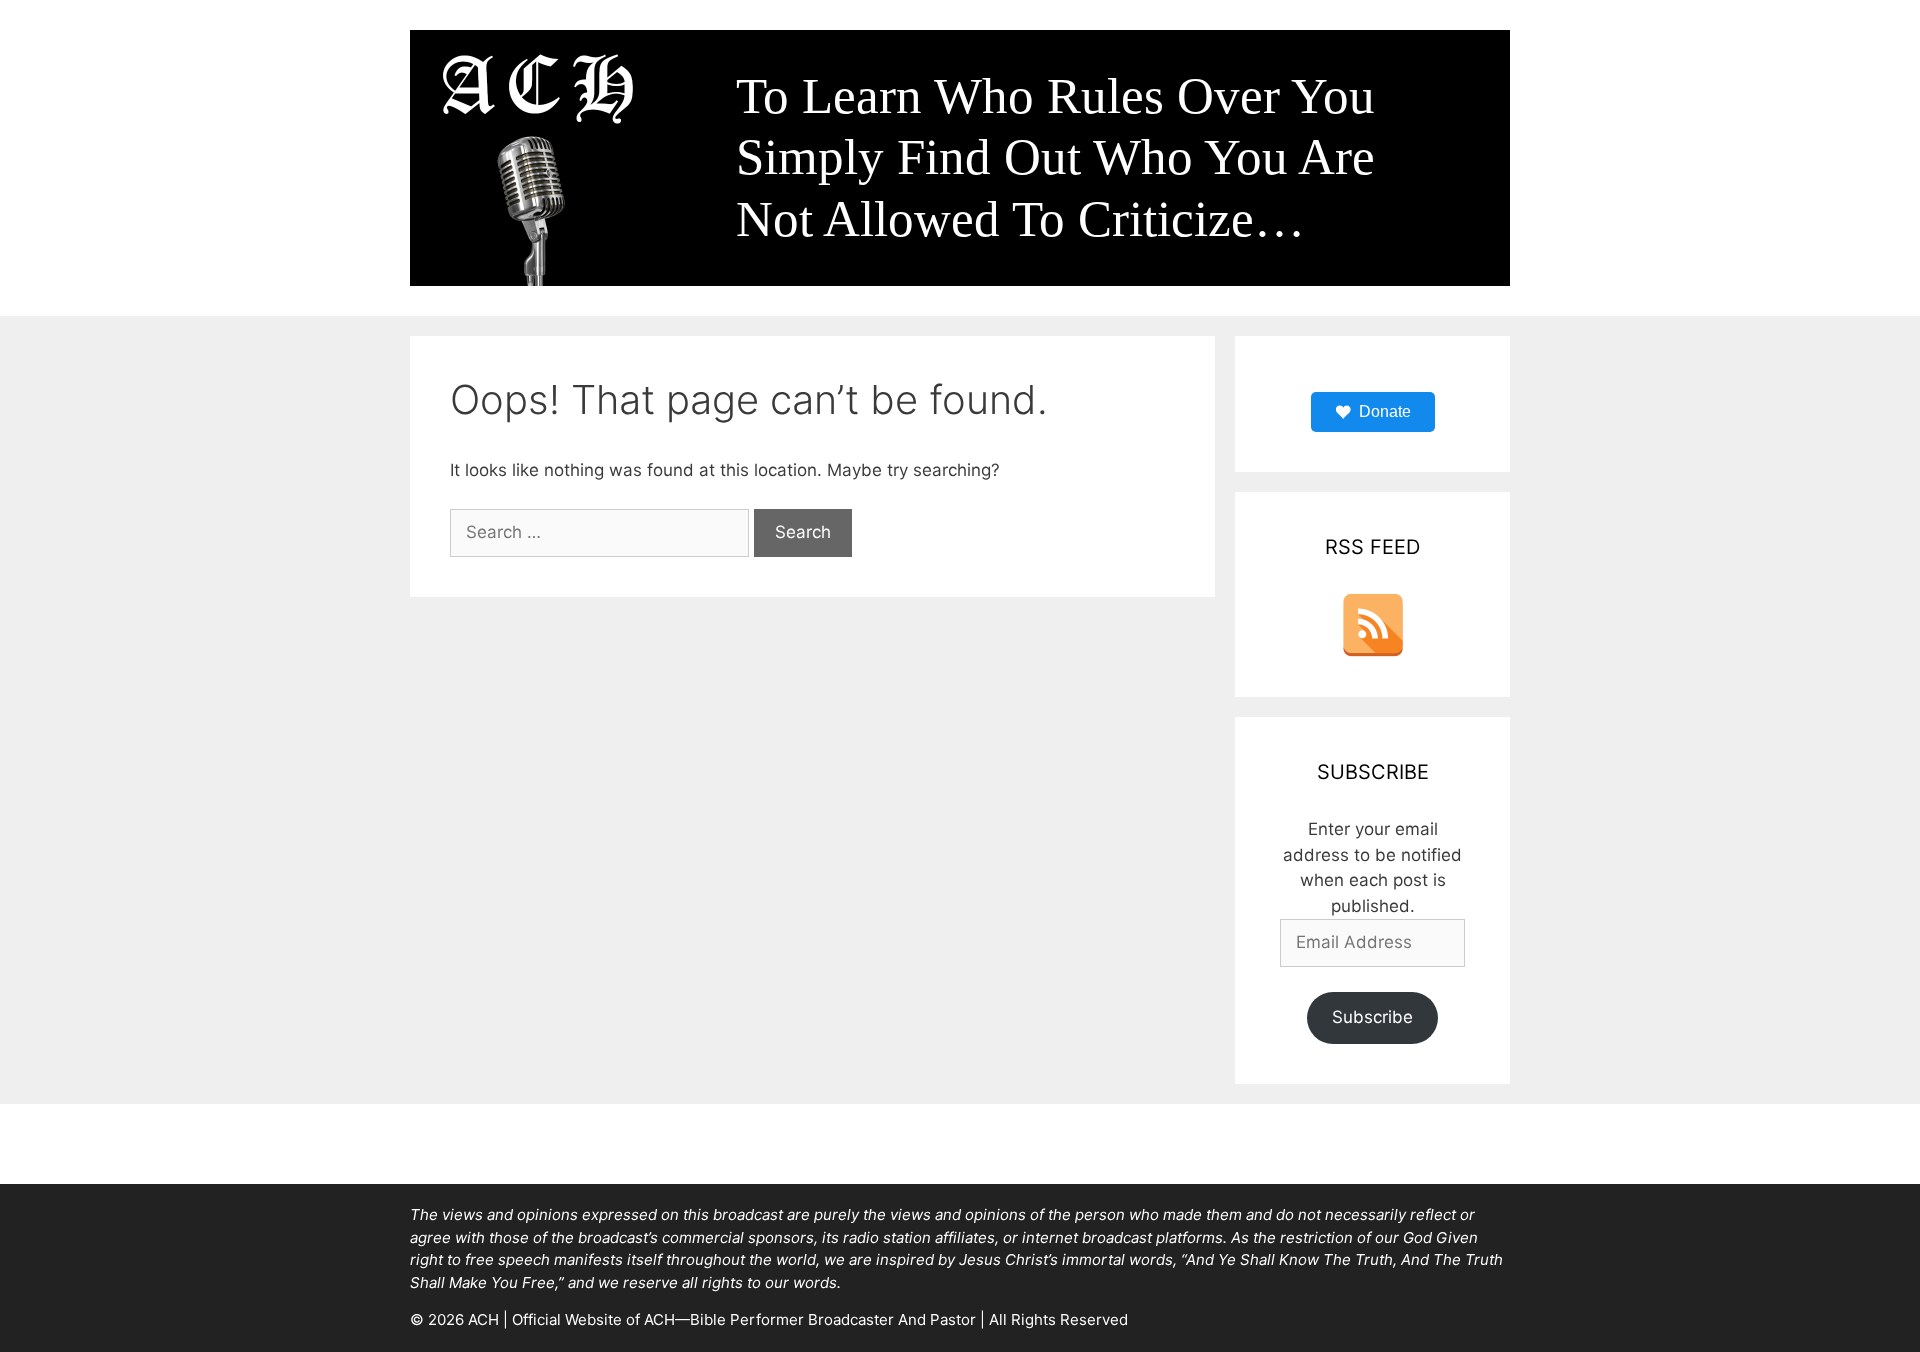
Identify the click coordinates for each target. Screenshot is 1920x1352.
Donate (1385, 411)
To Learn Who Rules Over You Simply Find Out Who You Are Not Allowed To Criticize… (1055, 157)
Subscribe (1372, 1017)
